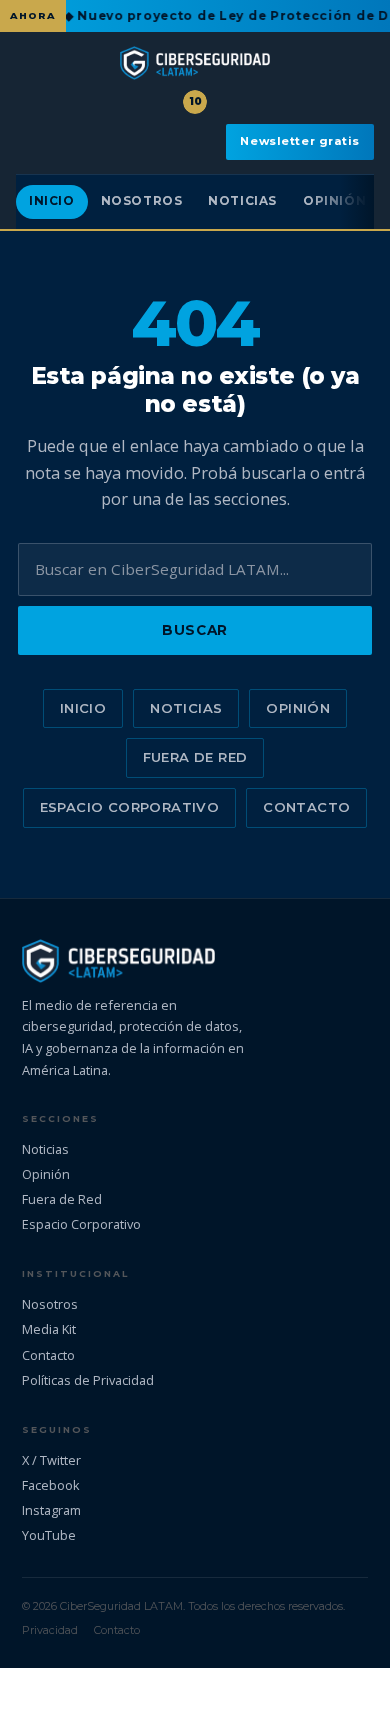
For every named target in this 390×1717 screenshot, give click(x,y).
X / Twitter (51, 1460)
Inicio (52, 201)
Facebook (51, 1485)
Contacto (306, 807)
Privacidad (50, 1630)
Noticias (242, 201)
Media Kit (49, 1329)
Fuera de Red (195, 757)
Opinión (334, 201)
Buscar (194, 630)
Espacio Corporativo (129, 807)
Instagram (51, 1510)
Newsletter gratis (300, 141)
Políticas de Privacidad (88, 1380)
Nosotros (142, 201)
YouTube (49, 1535)
